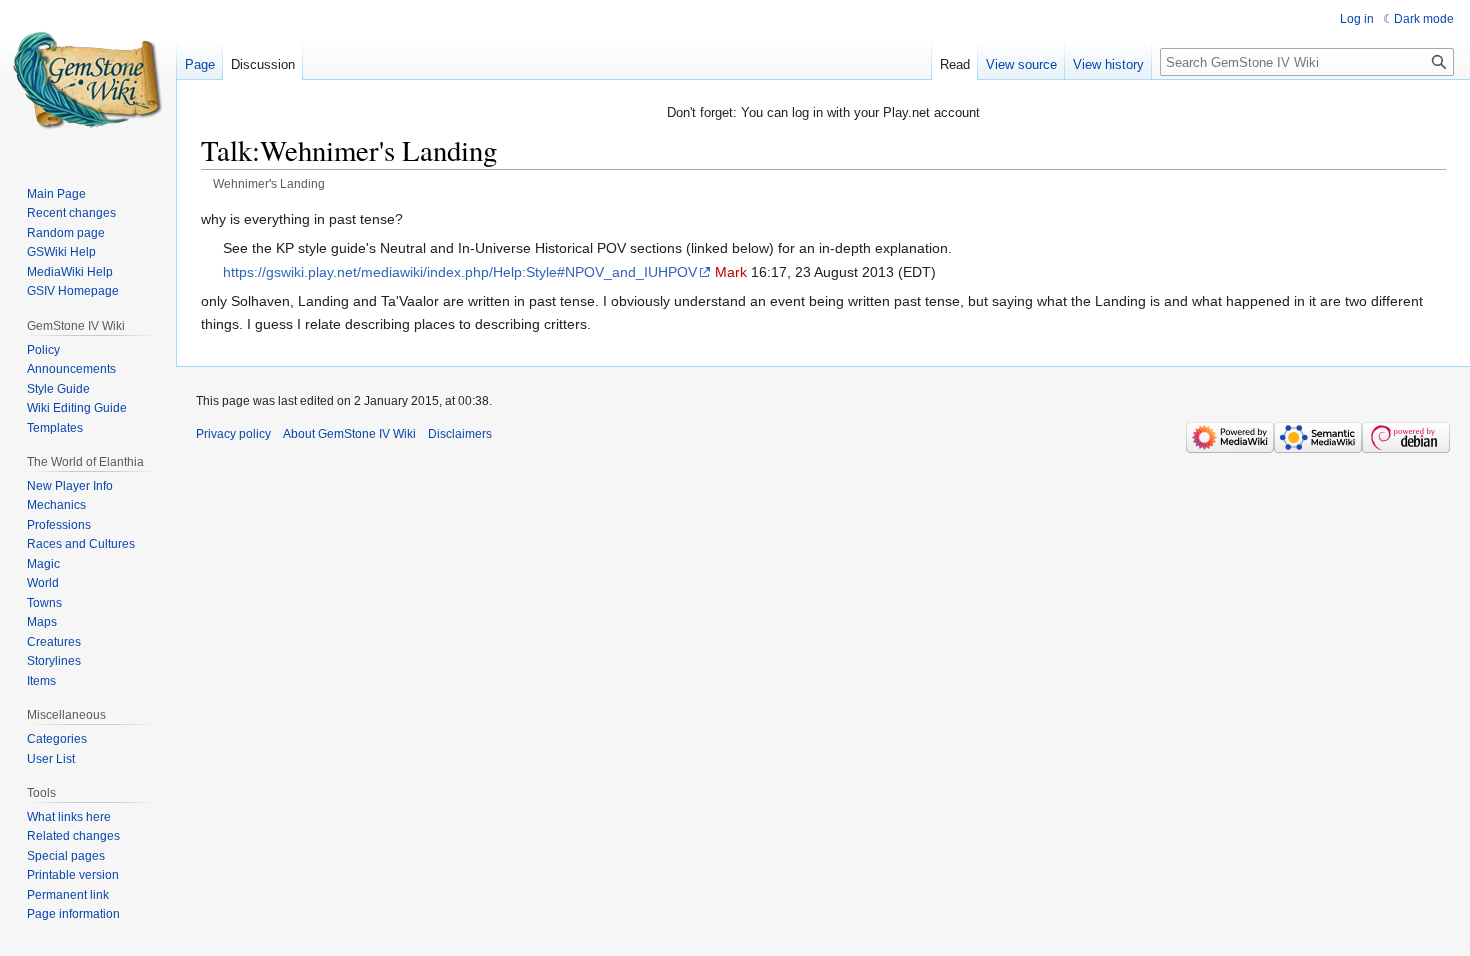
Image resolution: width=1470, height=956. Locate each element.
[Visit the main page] (88, 80)
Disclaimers (460, 434)
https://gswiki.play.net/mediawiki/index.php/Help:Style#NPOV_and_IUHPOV (460, 272)
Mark (731, 272)
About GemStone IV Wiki (349, 434)
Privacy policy (233, 434)
